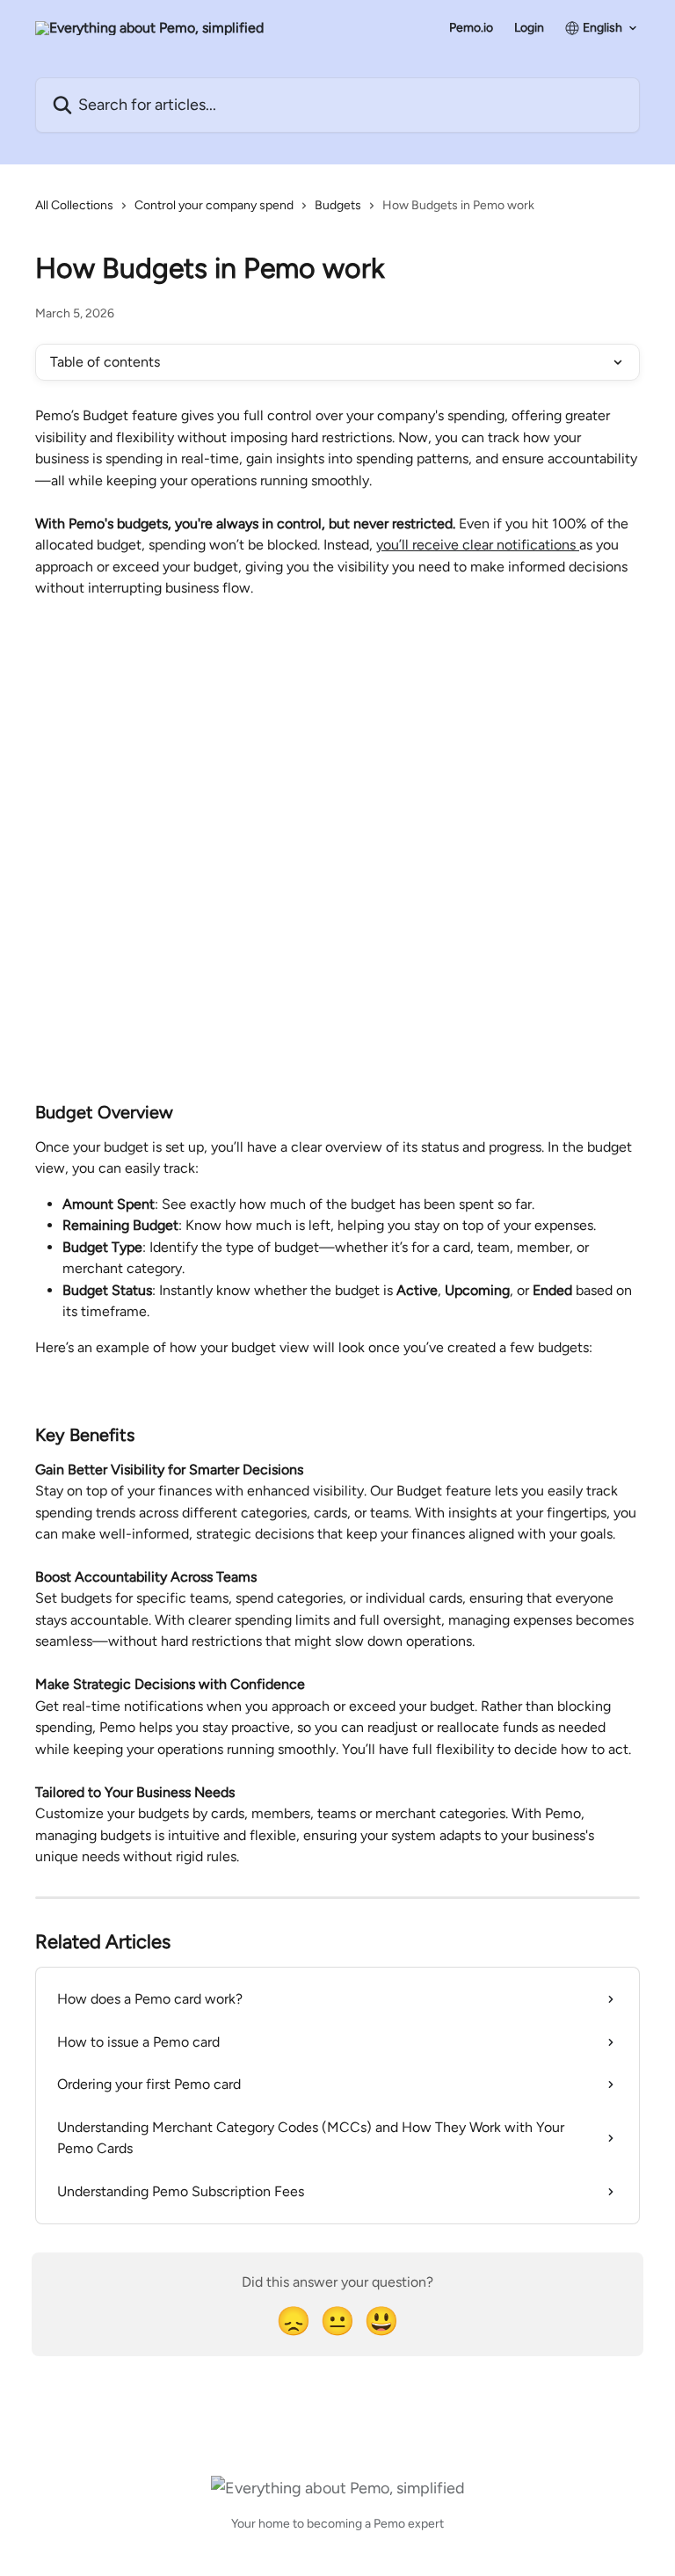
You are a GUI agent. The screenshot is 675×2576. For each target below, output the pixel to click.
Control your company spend (214, 205)
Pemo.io (471, 28)
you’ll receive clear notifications (478, 545)
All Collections (74, 205)
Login (529, 28)
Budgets (338, 205)
